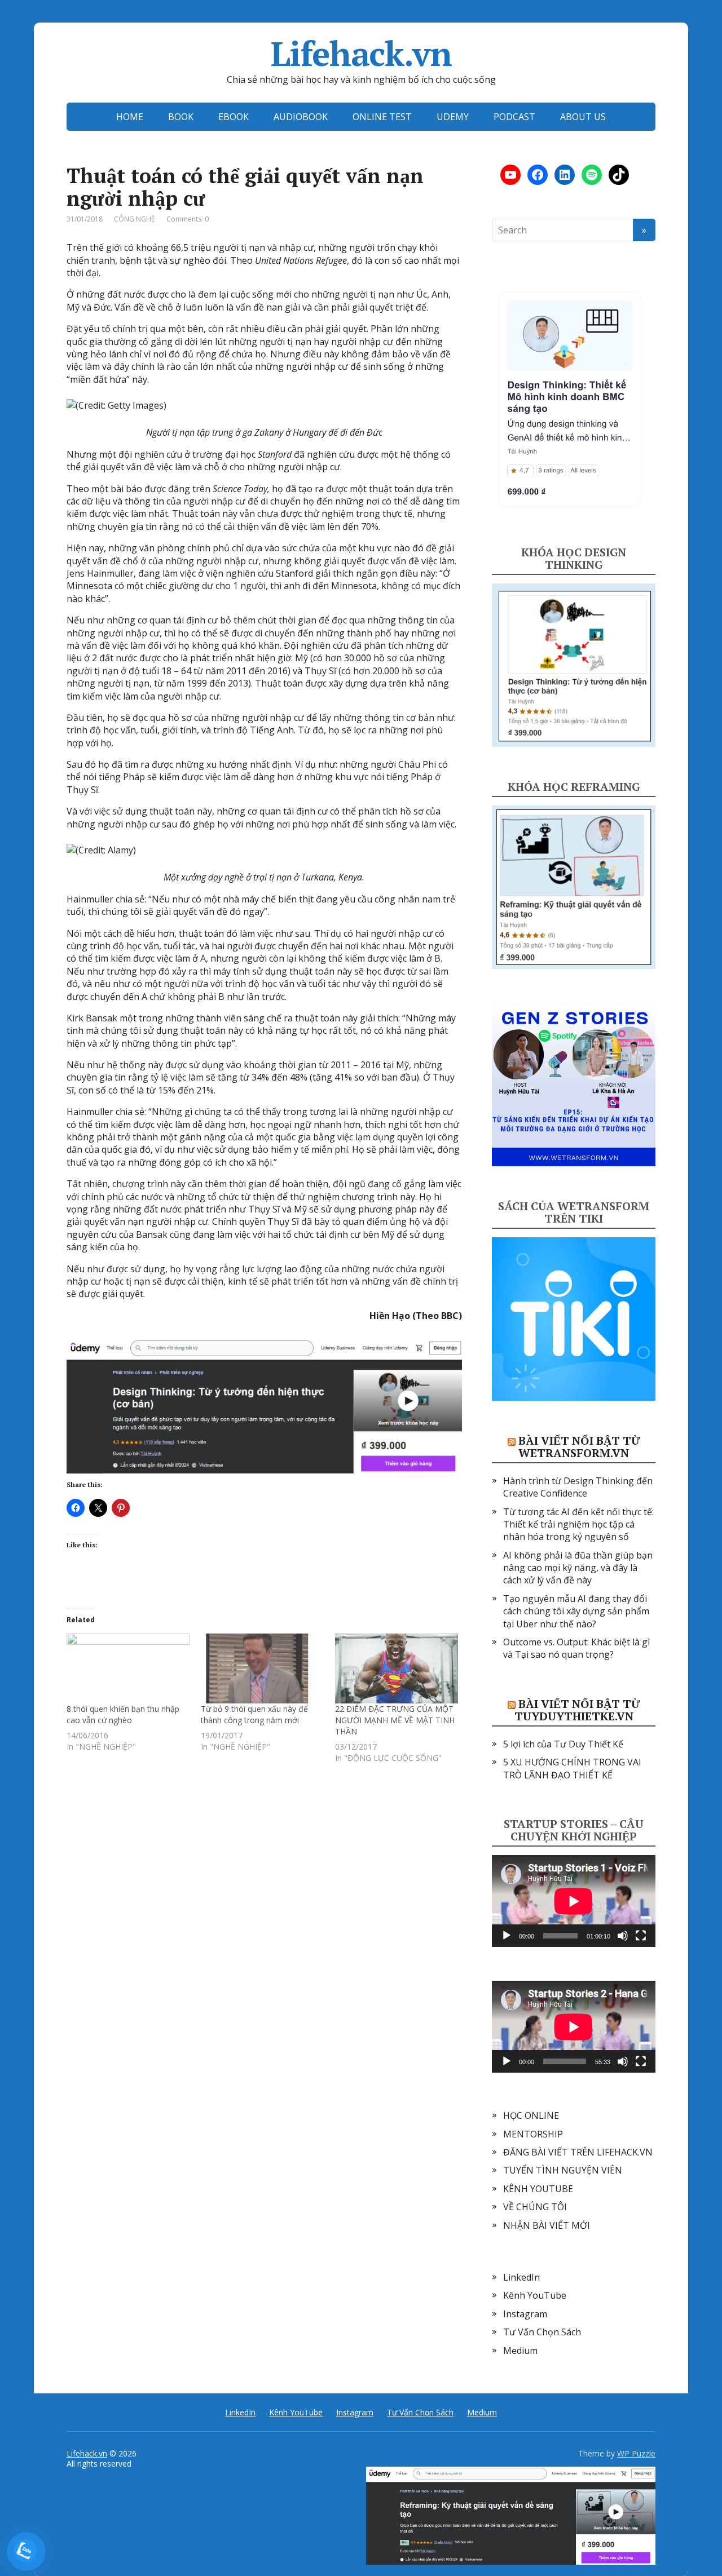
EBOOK (234, 117)
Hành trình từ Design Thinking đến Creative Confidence (578, 1487)
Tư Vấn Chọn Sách (542, 2332)
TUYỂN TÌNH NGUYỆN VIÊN (563, 2170)
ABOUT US (583, 117)
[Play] (507, 1936)
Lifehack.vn (361, 54)
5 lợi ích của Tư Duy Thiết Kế (563, 1744)
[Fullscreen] (641, 1936)
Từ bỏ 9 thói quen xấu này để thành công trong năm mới (254, 1714)
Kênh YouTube (535, 2295)
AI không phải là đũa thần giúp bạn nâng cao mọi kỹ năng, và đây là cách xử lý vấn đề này (578, 1568)
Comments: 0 (188, 219)
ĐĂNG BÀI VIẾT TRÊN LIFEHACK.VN (578, 2152)
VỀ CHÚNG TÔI (535, 2207)
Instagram (525, 2314)
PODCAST (514, 117)
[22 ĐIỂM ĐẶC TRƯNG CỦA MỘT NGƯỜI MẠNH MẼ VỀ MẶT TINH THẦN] (397, 1668)
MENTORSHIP (533, 2134)
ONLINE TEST (382, 117)
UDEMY (453, 117)
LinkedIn (521, 2277)
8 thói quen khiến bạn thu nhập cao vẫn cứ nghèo (123, 1714)
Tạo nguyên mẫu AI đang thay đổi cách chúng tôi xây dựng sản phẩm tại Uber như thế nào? (576, 1611)
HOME (130, 117)
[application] (574, 1901)
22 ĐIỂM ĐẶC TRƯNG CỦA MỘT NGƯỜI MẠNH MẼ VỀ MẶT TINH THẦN (395, 1720)
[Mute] (623, 1936)
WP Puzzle (636, 2453)
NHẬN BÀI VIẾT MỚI (547, 2225)
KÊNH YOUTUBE (538, 2189)
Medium (520, 2351)
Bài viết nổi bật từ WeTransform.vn (579, 1447)
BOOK (181, 117)
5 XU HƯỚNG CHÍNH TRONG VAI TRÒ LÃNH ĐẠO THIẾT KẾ (572, 1768)
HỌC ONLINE (531, 2115)
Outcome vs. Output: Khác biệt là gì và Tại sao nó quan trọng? (576, 1648)
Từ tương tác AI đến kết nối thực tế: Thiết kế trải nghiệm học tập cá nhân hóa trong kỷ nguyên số (578, 1524)
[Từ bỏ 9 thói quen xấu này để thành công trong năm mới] (262, 1668)
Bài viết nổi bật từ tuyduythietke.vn (577, 1710)
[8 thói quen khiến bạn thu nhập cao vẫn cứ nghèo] (128, 1668)
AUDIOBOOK (301, 117)
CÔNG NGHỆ (135, 219)
